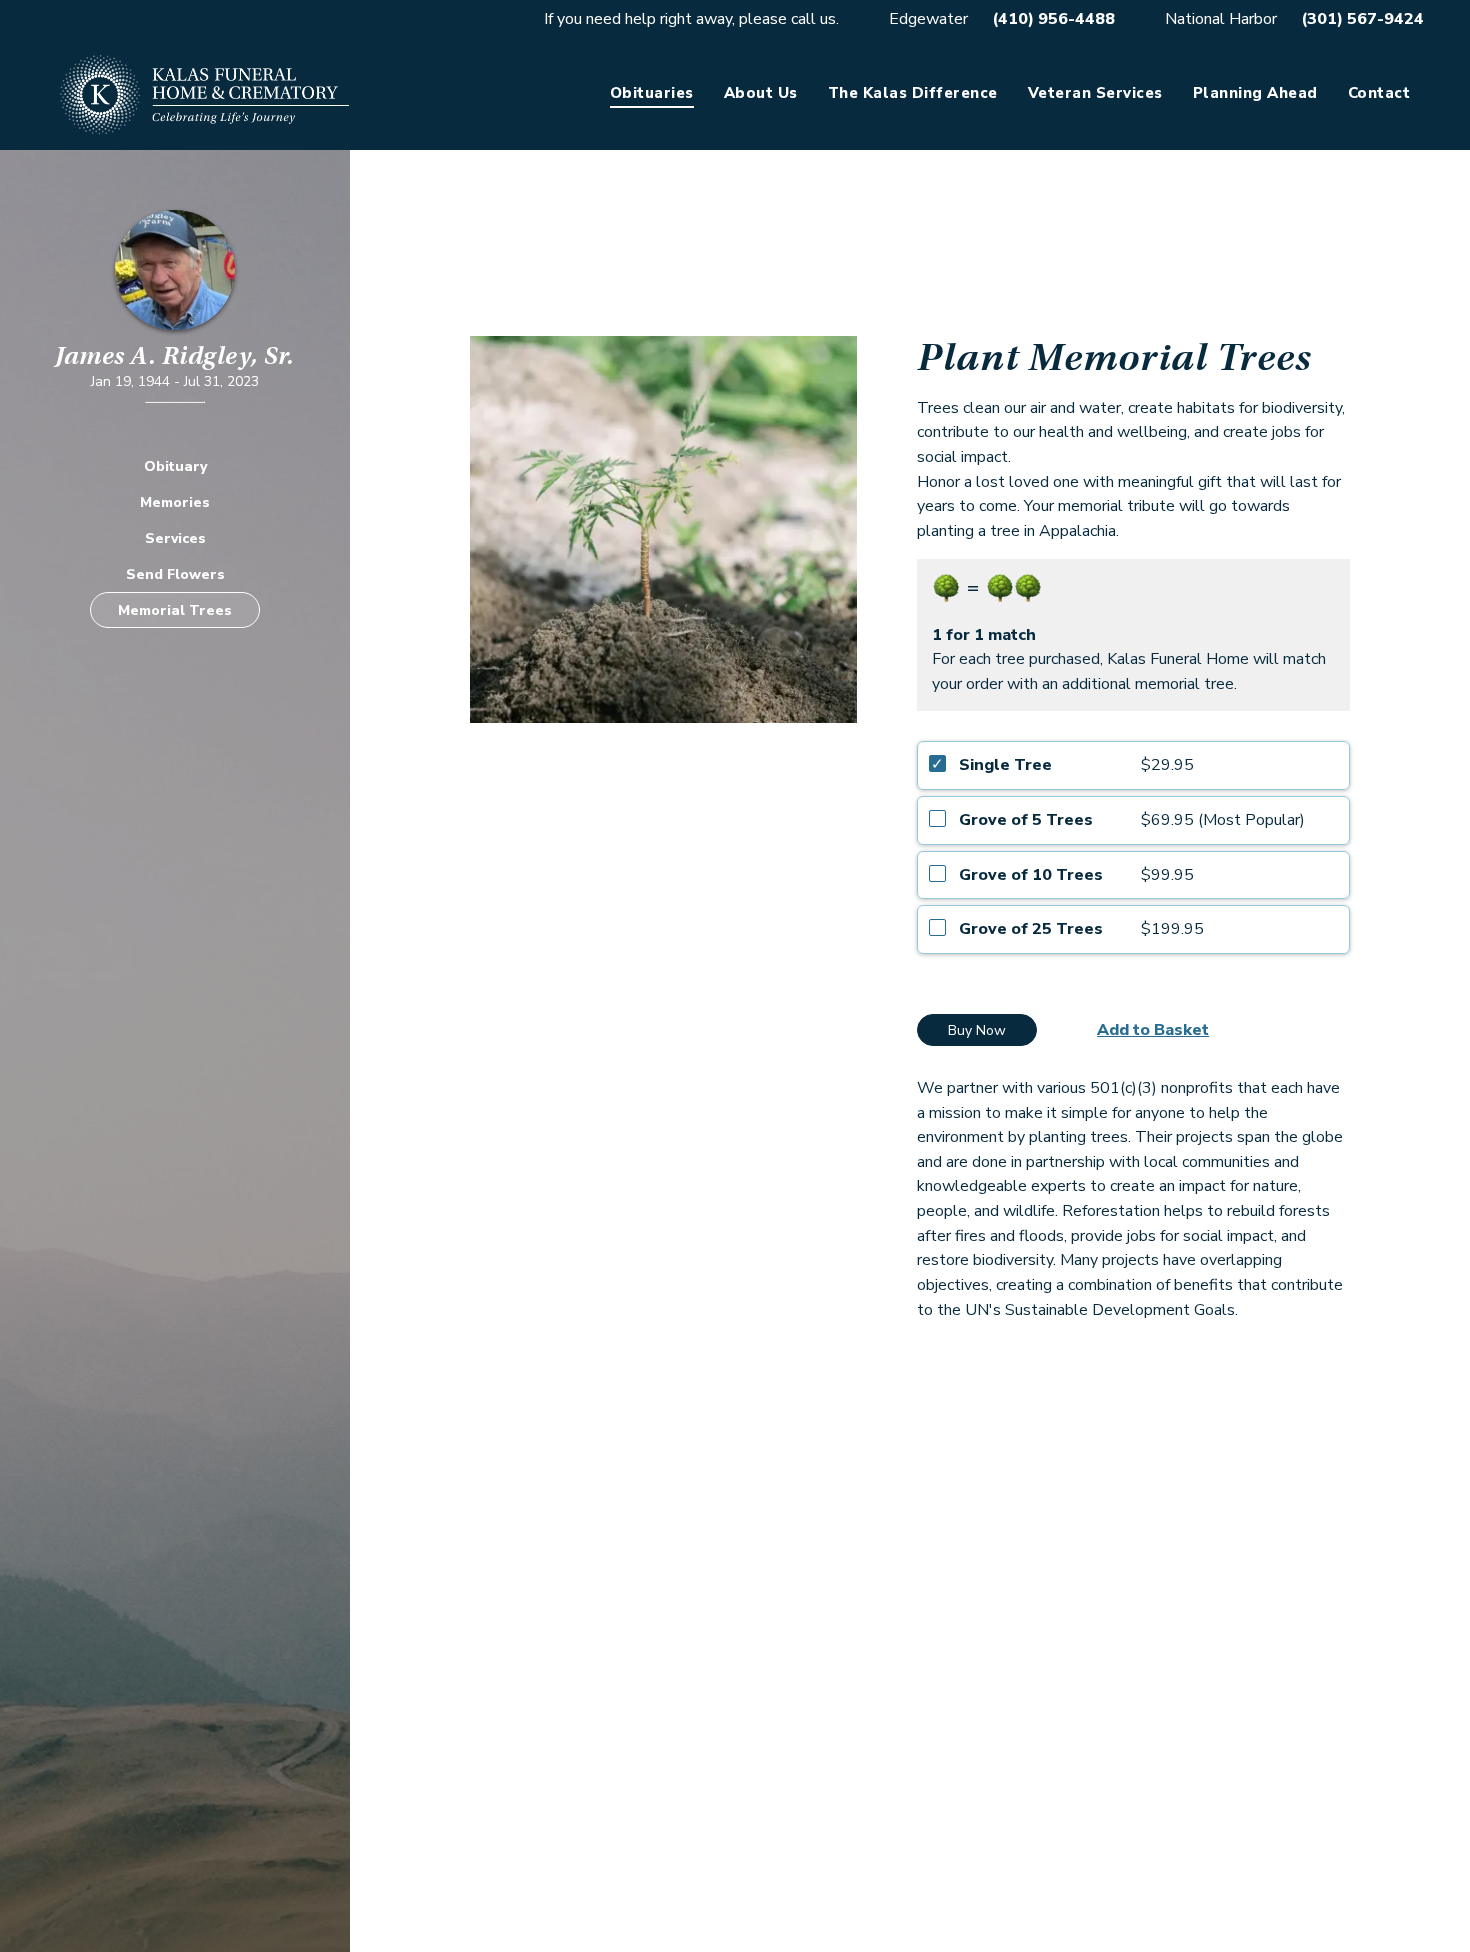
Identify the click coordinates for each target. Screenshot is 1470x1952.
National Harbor (1221, 19)
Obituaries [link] (652, 93)
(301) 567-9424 (1362, 19)
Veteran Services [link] (1095, 93)
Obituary (175, 465)
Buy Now (977, 1030)
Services (175, 537)
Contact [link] (1379, 93)
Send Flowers (175, 573)
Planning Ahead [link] (1255, 93)
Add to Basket (1153, 1030)
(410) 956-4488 (1053, 19)
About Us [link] (761, 93)
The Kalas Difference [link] (913, 93)
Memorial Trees (175, 609)
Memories (175, 501)
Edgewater (928, 19)
